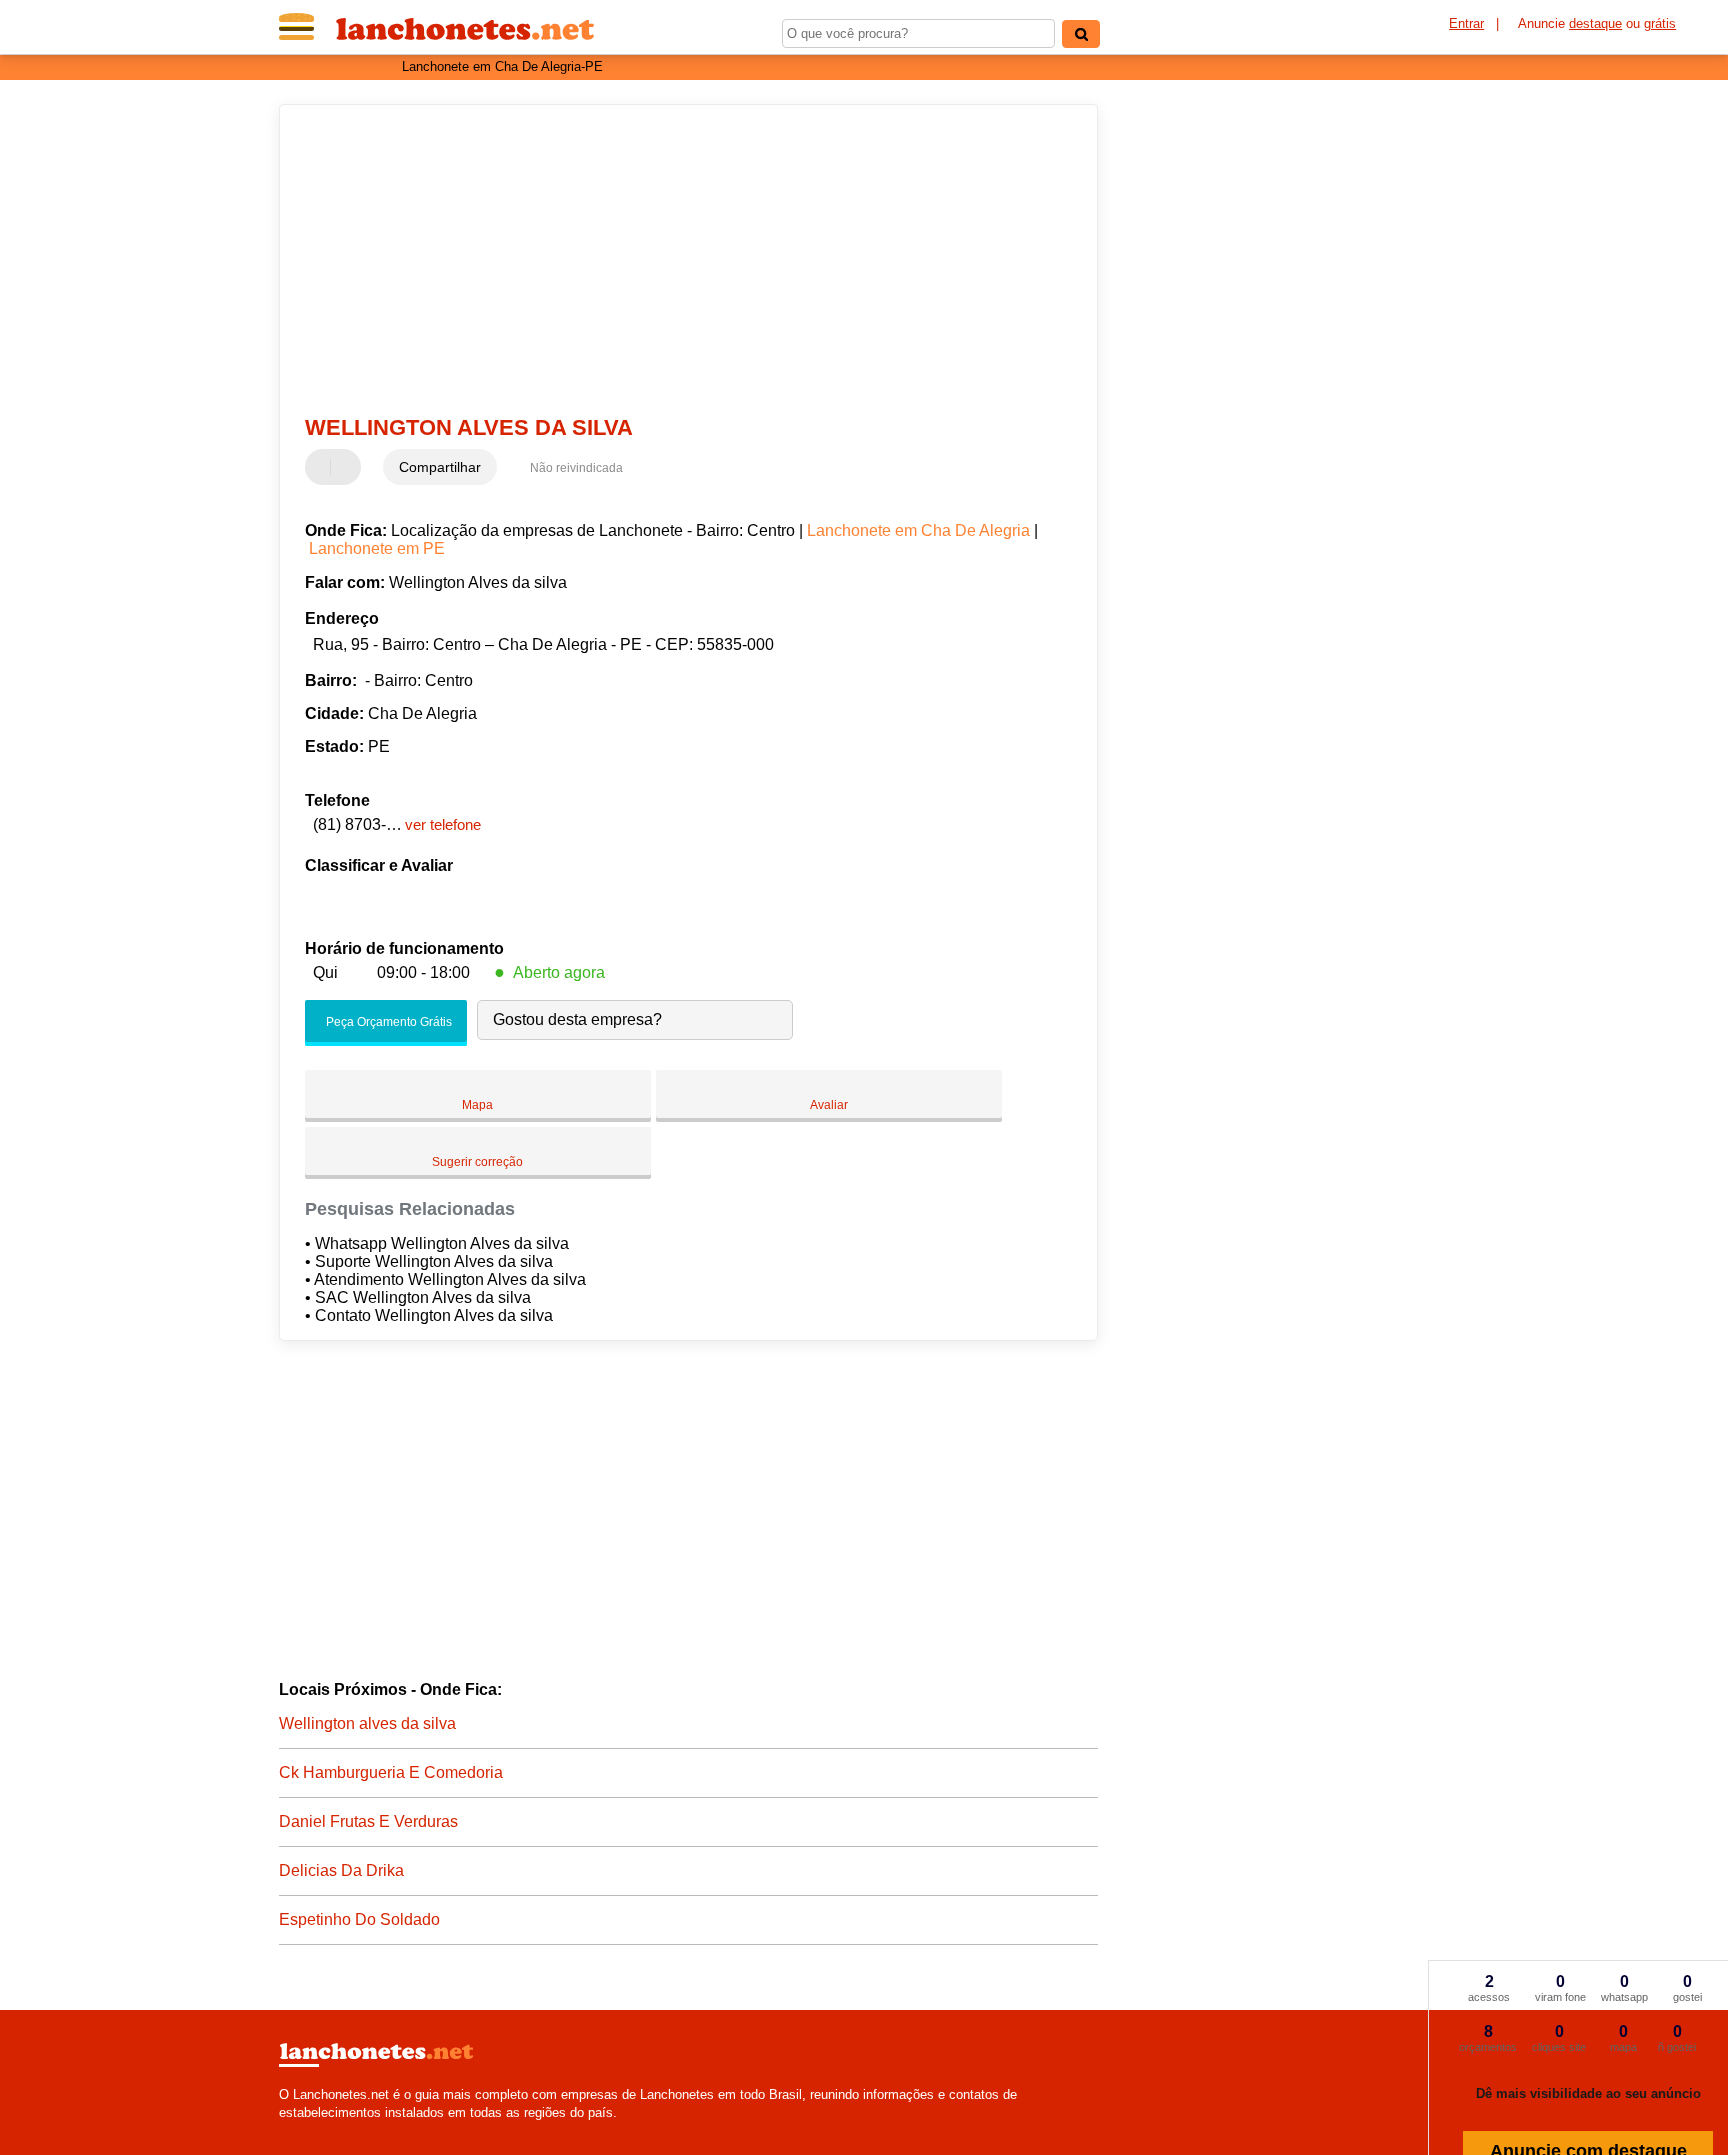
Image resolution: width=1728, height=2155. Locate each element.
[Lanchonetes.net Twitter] (292, 2129)
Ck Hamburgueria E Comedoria (391, 1772)
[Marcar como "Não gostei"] (348, 467)
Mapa (477, 1105)
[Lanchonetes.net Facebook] (283, 2129)
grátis (1660, 23)
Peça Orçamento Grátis (387, 1022)
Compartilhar (440, 467)
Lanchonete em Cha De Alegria (918, 530)
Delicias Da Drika (341, 1870)
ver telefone (443, 824)
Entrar (1466, 23)
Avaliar (829, 1105)
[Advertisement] (679, 260)
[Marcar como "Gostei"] (323, 467)
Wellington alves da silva (367, 1723)
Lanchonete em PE (377, 548)
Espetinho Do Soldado (359, 1919)
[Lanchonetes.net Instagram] (301, 2129)
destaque (1595, 23)
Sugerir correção (477, 1162)
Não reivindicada (576, 468)
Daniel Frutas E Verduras (368, 1821)
